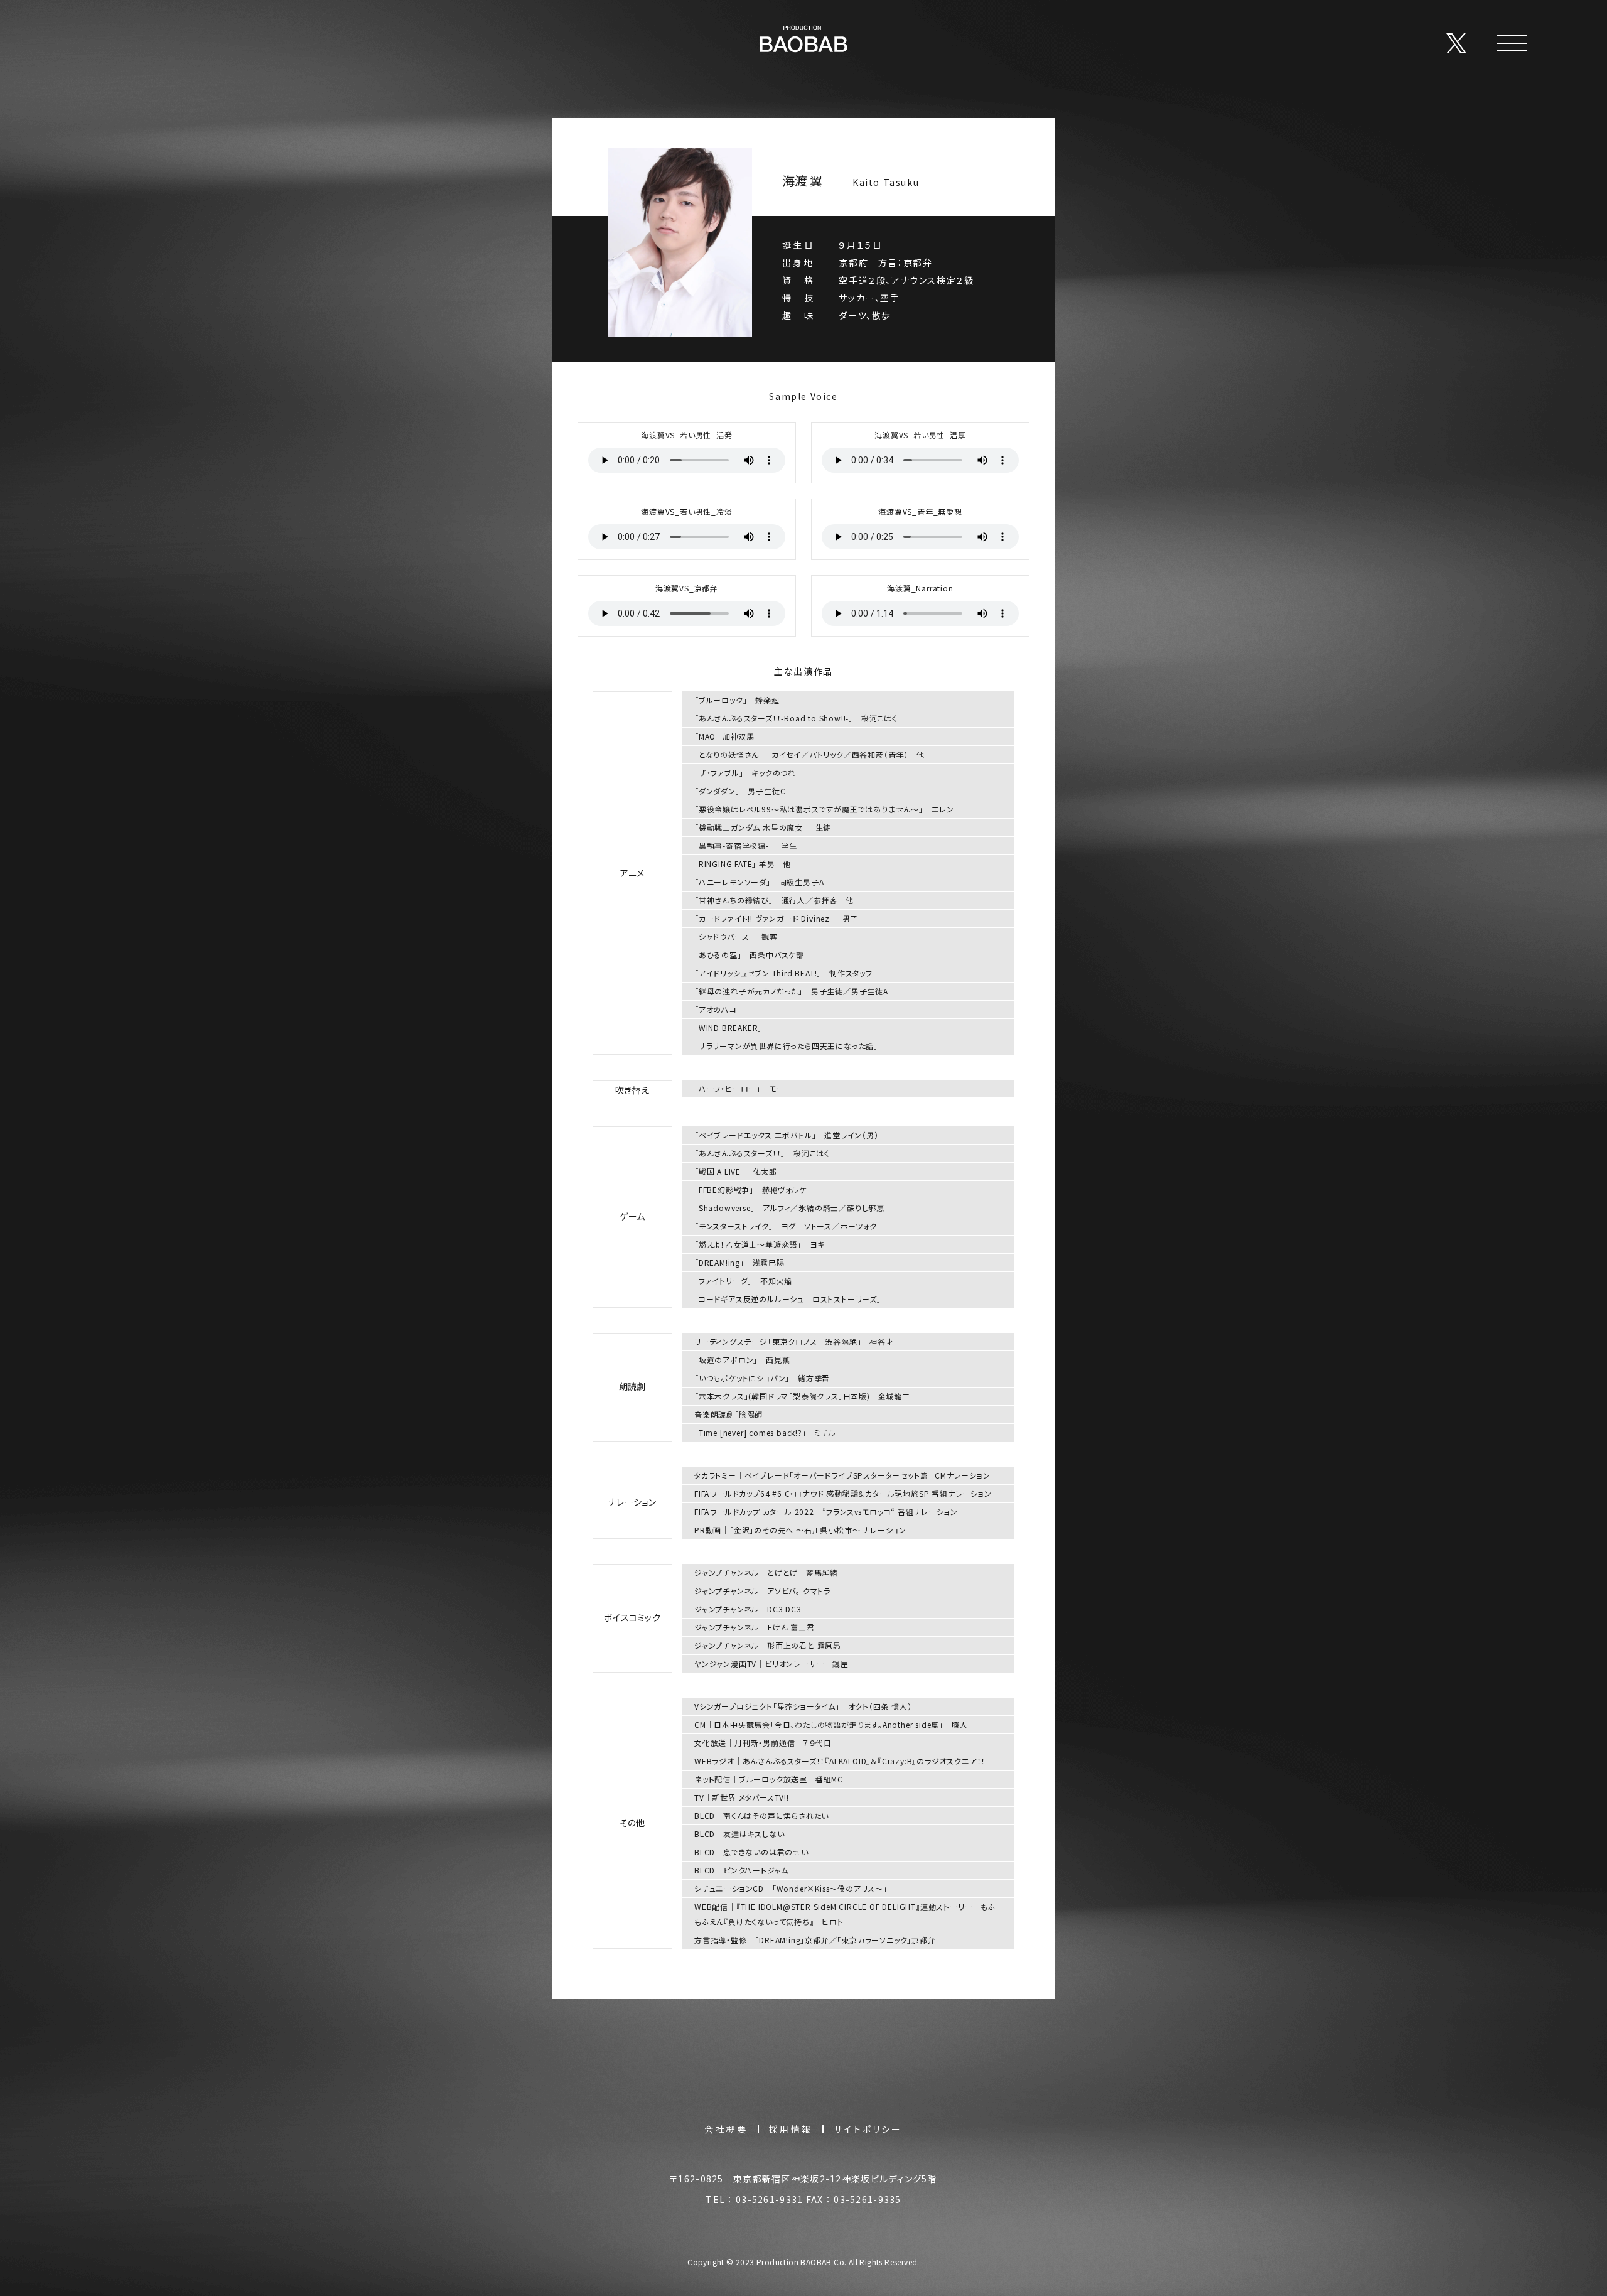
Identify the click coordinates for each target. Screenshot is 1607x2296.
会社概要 (726, 2129)
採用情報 (791, 2129)
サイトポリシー (868, 2129)
